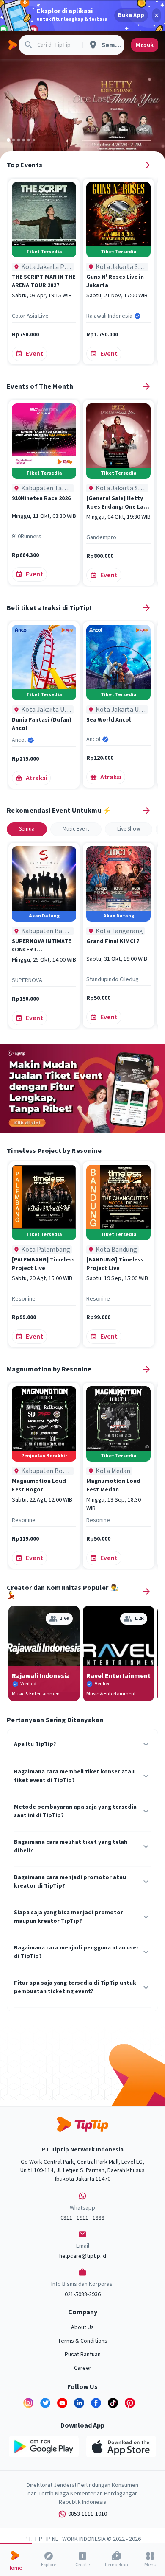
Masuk (145, 45)
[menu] (12, 45)
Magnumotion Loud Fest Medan (113, 1485)
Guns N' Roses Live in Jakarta (115, 281)
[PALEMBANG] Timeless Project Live (43, 1264)
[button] (27, 829)
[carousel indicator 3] (19, 140)
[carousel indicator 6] (34, 140)
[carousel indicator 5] (29, 140)
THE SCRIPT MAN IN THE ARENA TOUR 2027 (44, 281)
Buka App (131, 15)
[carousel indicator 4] (24, 140)
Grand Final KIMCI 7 (113, 941)
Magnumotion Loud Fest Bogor (39, 1485)
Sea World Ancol (109, 720)
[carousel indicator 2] (14, 140)
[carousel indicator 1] (8, 140)
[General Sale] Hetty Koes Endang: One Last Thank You (118, 503)
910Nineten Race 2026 (41, 498)
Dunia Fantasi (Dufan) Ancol (42, 724)
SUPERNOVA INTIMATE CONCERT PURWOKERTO (41, 945)
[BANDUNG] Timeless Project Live (115, 1264)
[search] (29, 45)
